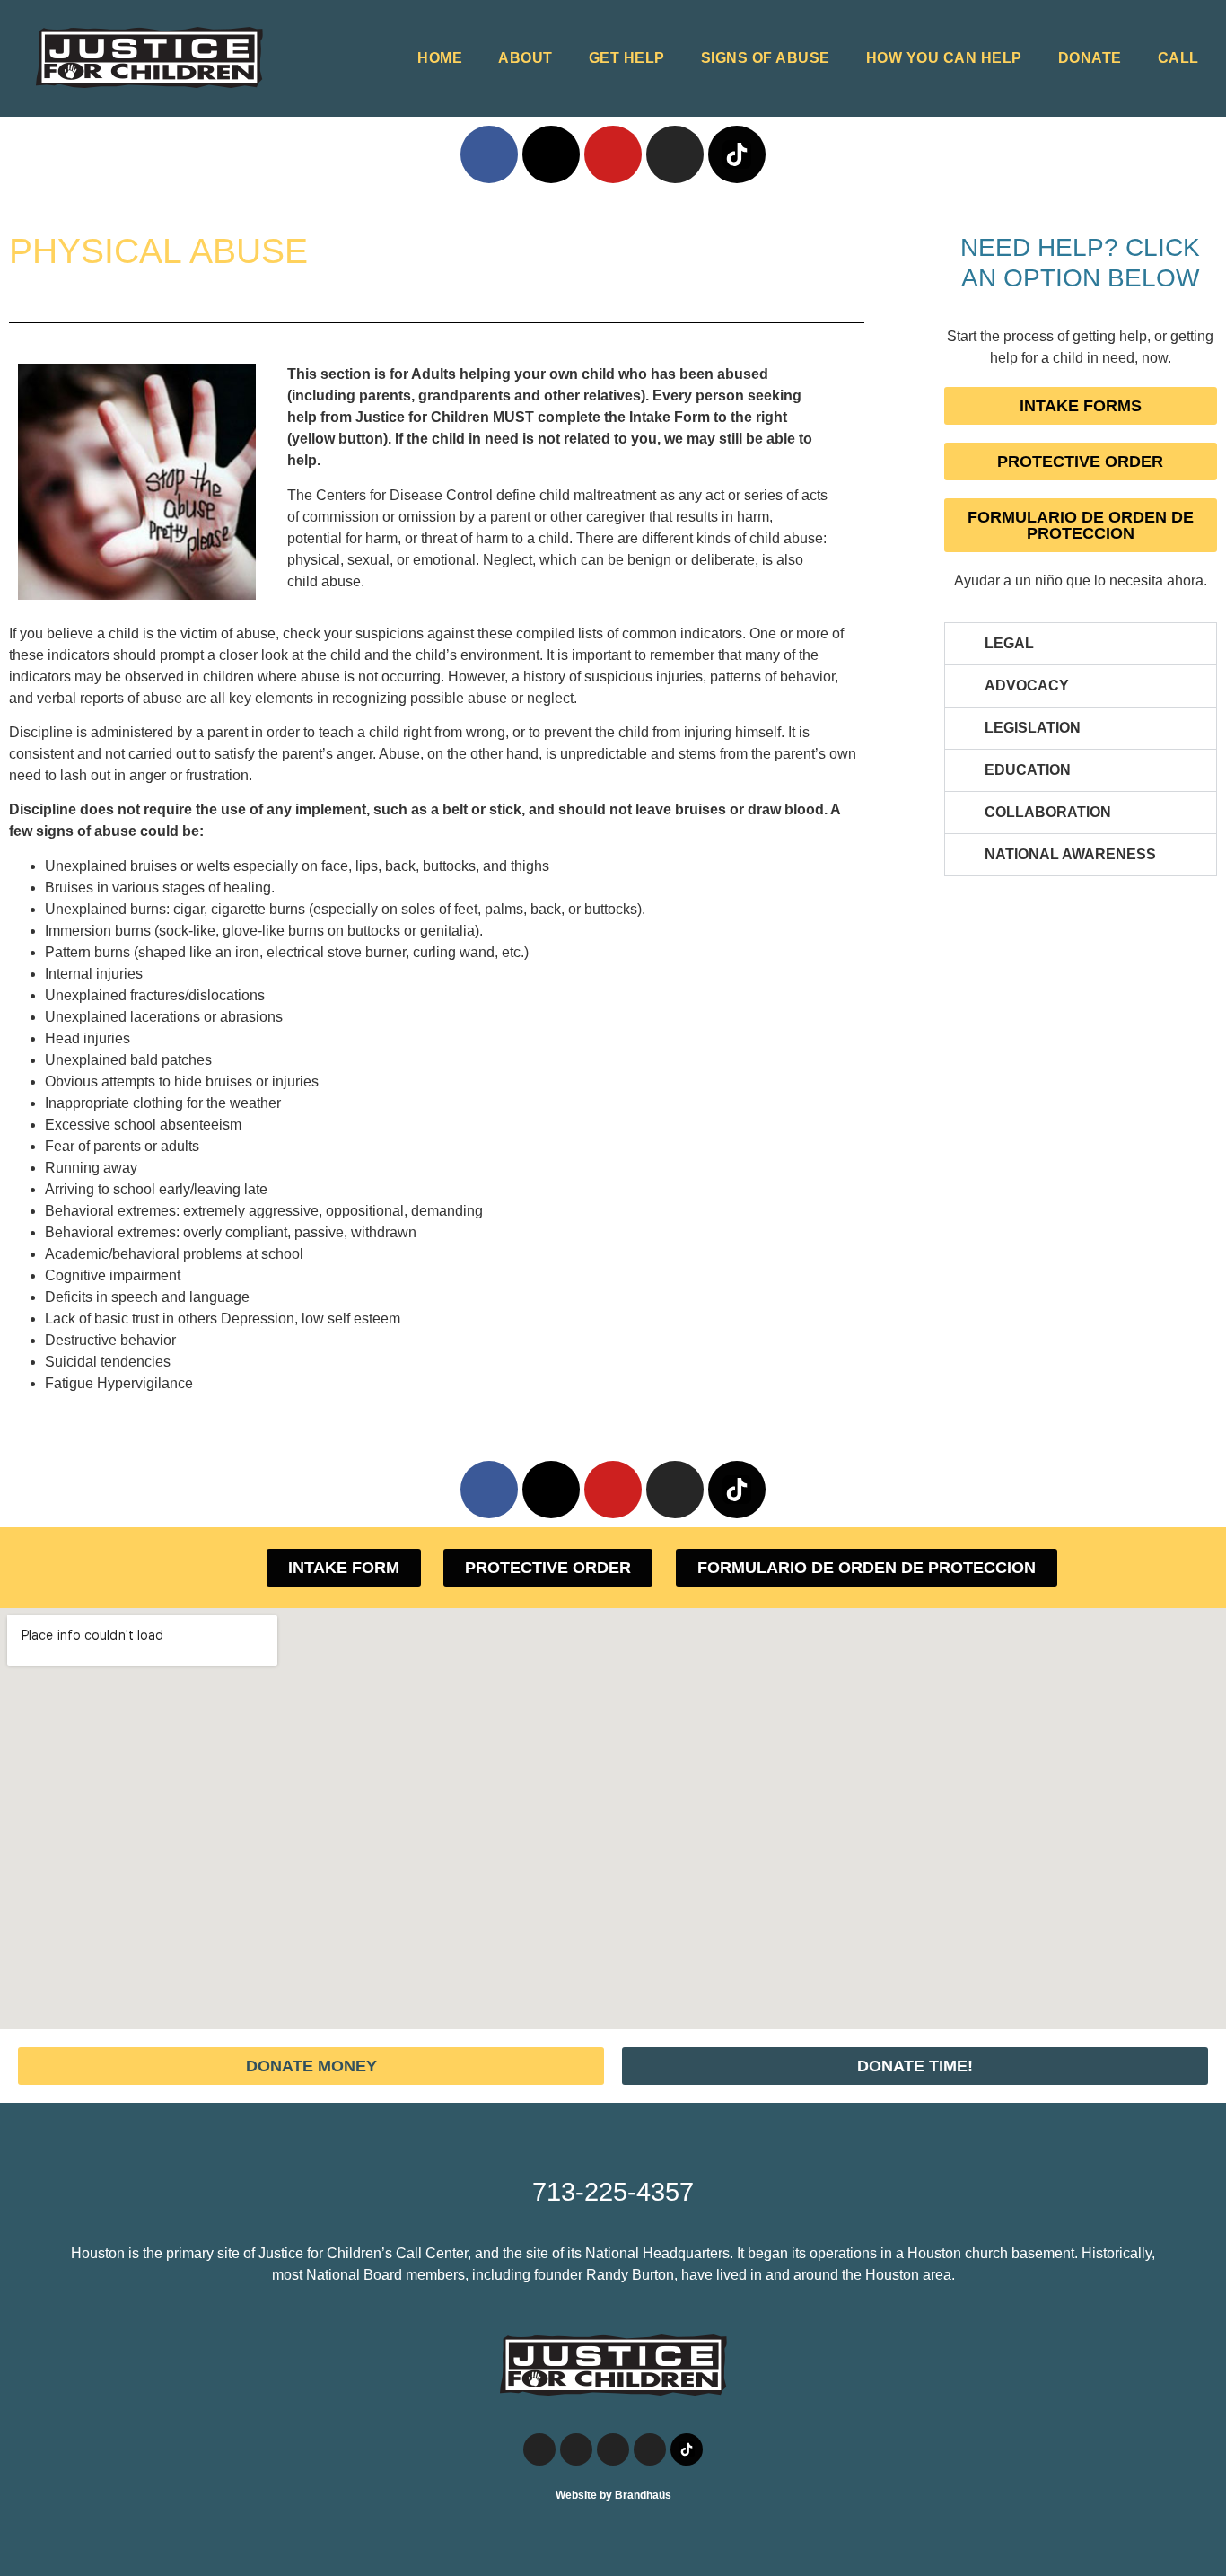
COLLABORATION (1048, 812)
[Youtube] (613, 154)
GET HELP (627, 58)
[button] (1081, 644)
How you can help (944, 58)
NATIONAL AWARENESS (1070, 854)
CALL (1178, 58)
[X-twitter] (551, 154)
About (525, 58)
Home (440, 58)
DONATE (1090, 58)
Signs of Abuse (766, 58)
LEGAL (1009, 643)
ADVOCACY (1027, 686)
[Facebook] (489, 154)
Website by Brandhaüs (613, 2495)
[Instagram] (675, 154)
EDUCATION (1028, 770)
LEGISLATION (1033, 728)
